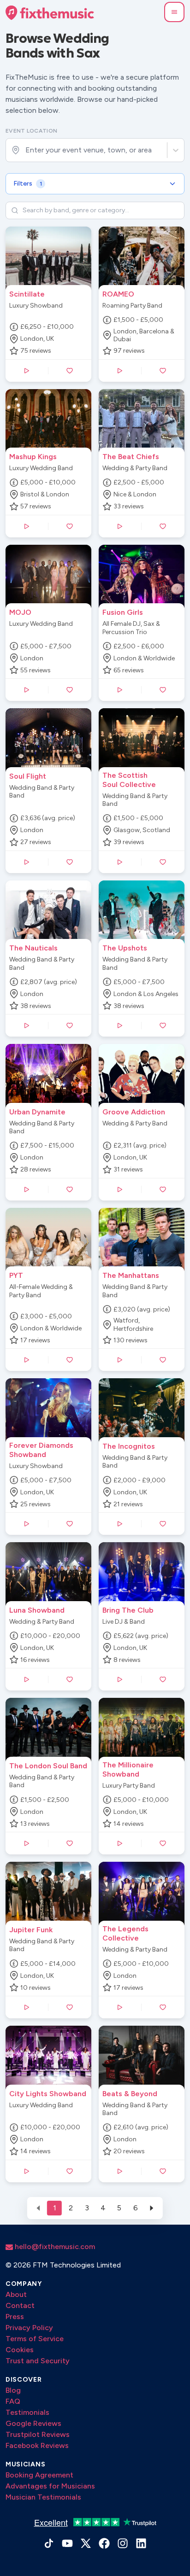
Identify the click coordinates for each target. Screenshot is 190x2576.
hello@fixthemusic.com (54, 2247)
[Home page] (50, 13)
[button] (174, 12)
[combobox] (26, 150)
